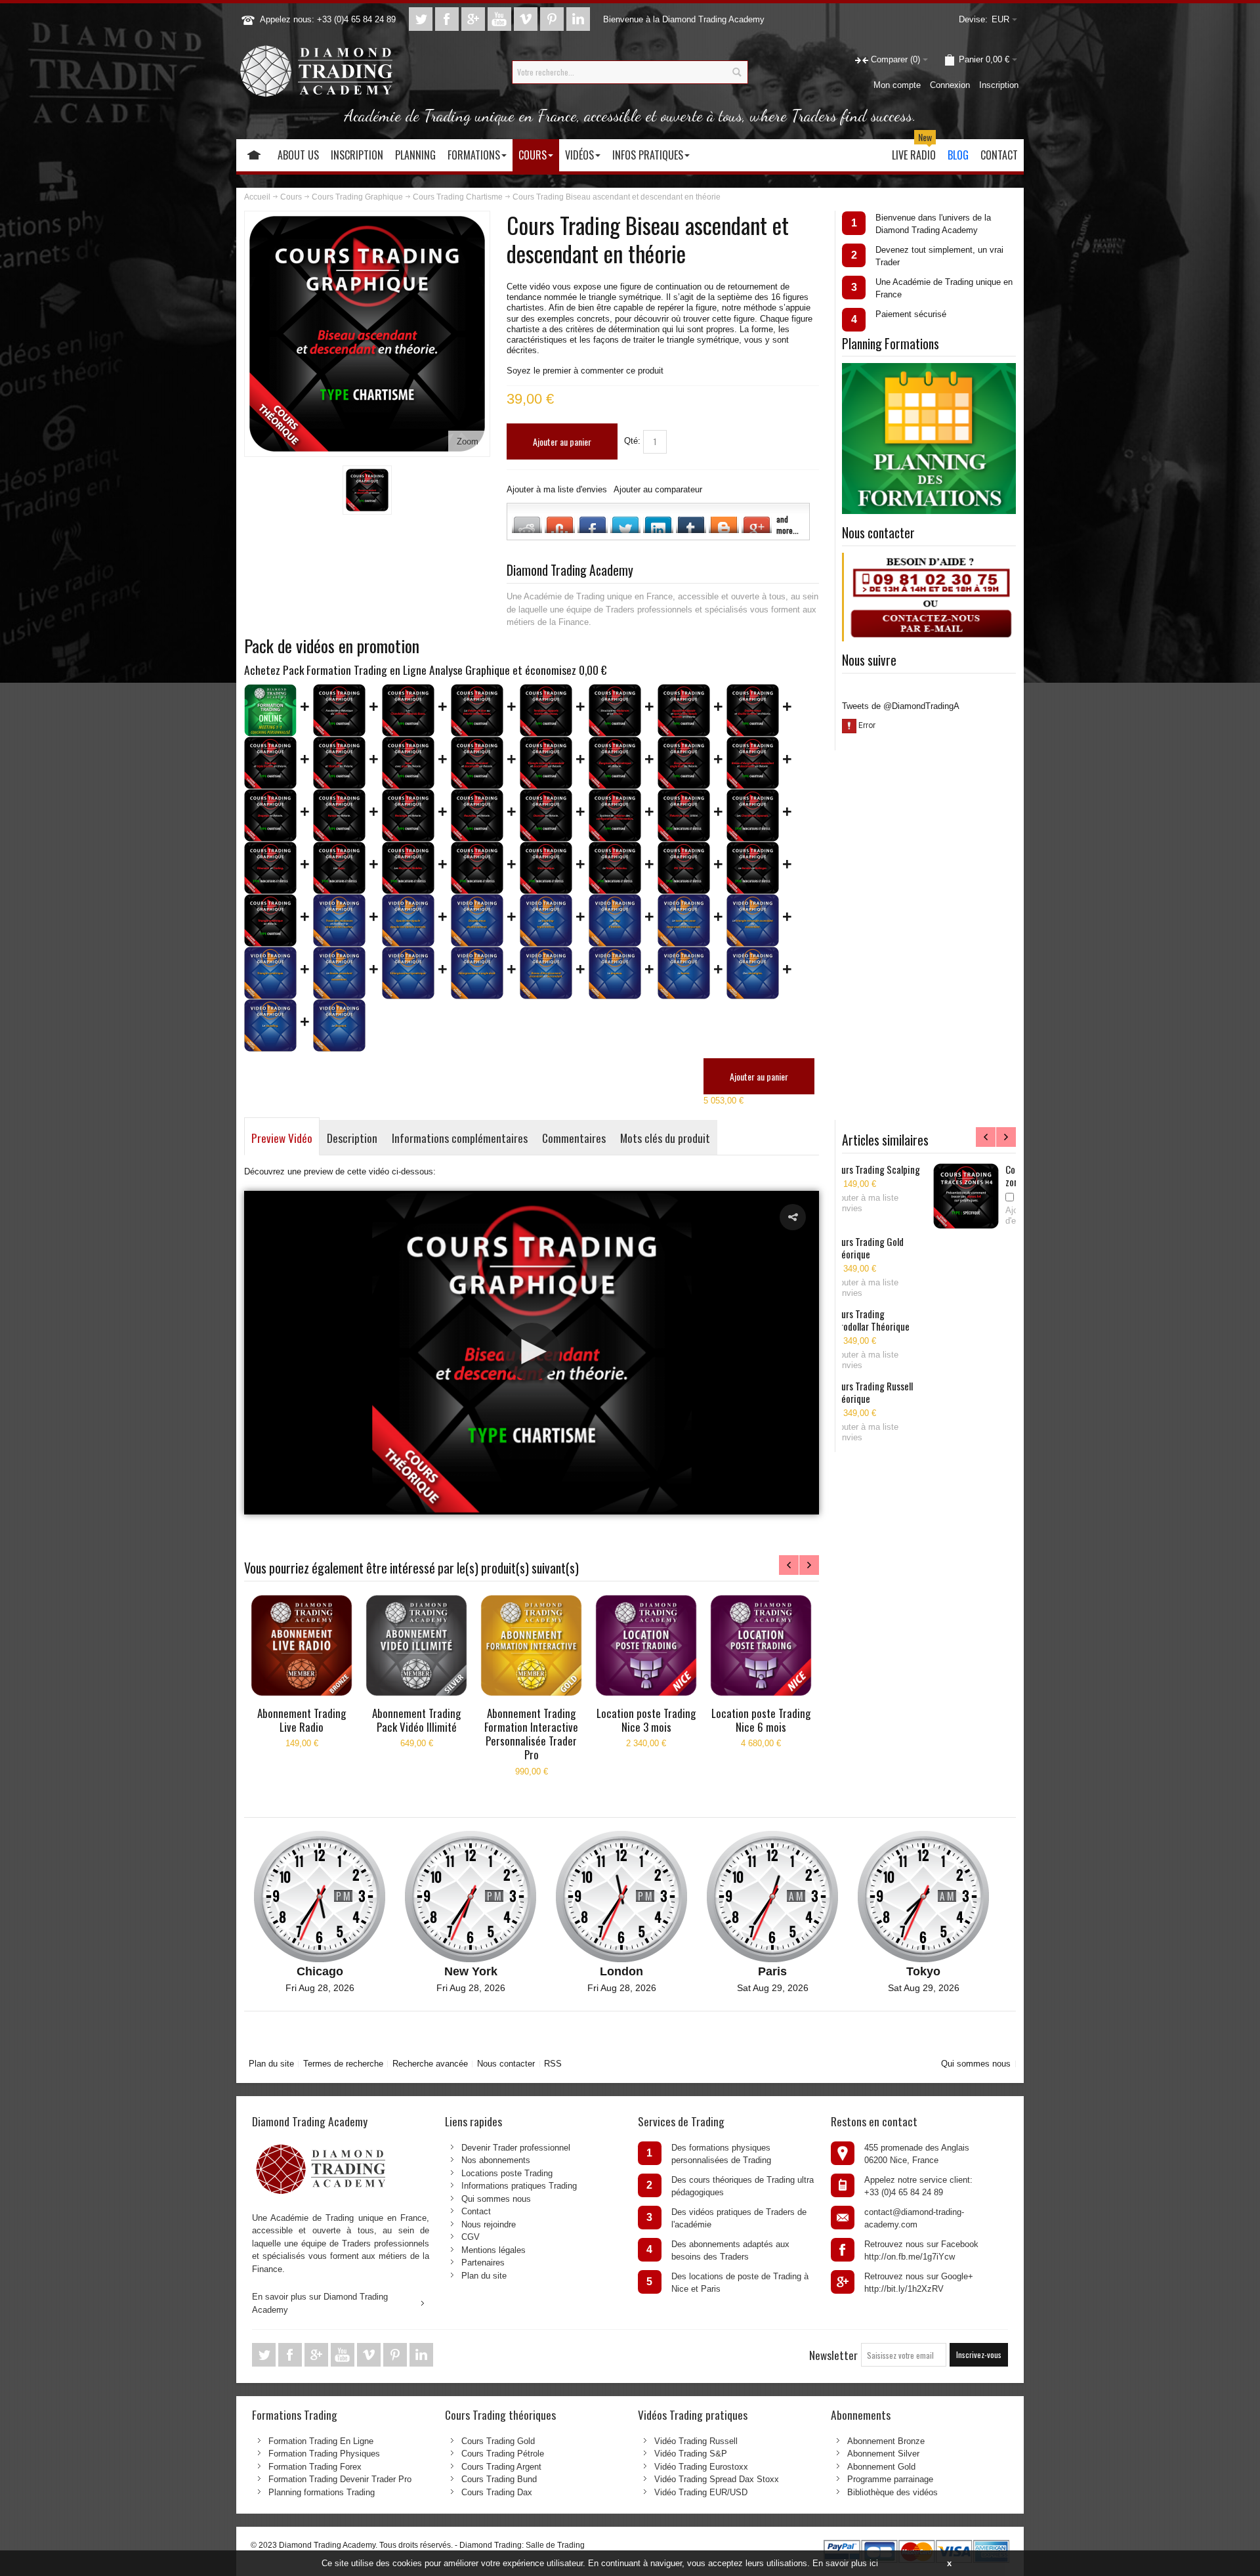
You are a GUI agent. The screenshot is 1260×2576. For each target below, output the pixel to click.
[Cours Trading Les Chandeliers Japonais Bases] (408, 710)
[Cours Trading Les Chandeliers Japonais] (753, 815)
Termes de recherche (343, 2064)
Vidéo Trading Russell (696, 2441)
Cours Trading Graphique (357, 197)
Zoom (468, 441)
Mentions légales (493, 2250)
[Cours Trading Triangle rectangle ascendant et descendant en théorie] (546, 763)
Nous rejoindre (489, 2224)
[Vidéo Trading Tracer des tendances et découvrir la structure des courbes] (339, 920)
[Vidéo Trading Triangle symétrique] (270, 973)
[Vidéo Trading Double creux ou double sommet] (477, 920)
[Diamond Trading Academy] (316, 72)
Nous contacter (506, 2064)
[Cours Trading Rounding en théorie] (477, 815)
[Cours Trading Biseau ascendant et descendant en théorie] (367, 490)
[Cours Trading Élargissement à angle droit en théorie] (684, 763)
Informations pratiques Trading (519, 2186)
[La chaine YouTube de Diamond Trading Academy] (501, 19)
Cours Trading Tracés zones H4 (961, 1175)
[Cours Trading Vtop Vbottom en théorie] (339, 763)
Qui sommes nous (976, 2064)
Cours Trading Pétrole (503, 2454)
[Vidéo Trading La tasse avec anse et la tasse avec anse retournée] (684, 920)
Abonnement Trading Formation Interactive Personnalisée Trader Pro (531, 1734)
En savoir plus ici (845, 2563)
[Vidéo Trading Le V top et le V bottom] (615, 920)
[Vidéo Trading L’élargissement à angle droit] (477, 973)
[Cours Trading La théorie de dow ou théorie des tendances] (477, 710)
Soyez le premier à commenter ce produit (585, 371)
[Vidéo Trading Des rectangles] (753, 973)
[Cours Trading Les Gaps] (339, 868)
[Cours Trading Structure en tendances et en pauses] (615, 710)
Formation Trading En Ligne (321, 2441)
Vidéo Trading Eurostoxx (701, 2467)
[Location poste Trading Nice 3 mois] (646, 1645)
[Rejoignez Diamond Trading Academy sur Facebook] (448, 19)
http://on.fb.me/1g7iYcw (910, 2257)
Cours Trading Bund (499, 2479)
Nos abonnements (496, 2160)
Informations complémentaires (460, 1138)
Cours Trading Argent (501, 2467)
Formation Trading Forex (315, 2467)
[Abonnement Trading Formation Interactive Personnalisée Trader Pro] (531, 1645)
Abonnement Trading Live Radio (302, 1720)
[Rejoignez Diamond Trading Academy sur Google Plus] (474, 19)
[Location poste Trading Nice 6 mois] (761, 1645)
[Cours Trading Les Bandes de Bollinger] (753, 868)
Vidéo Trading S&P (691, 2454)
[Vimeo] (527, 19)
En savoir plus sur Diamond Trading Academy (320, 2303)
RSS (553, 2064)
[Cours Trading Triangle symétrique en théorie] (270, 920)
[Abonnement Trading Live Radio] (302, 1645)
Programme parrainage (890, 2479)
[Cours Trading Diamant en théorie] (546, 815)
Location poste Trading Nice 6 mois (761, 1720)
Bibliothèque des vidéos (892, 2492)
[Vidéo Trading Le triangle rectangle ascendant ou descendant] (753, 920)
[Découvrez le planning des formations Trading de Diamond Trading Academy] (929, 369)
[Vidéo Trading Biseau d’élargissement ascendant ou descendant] (546, 973)
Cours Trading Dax (497, 2492)
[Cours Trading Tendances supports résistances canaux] (546, 710)
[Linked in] (578, 19)
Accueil (257, 197)
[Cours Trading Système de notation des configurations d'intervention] (615, 815)
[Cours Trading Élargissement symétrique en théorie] (615, 763)
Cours (291, 197)
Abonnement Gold (881, 2467)
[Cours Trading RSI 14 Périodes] (684, 868)
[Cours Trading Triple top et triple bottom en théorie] (270, 763)
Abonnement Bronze (886, 2441)
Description (352, 1138)
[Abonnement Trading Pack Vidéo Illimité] (416, 1645)
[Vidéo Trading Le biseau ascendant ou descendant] (339, 973)
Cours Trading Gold (498, 2441)
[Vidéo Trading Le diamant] (339, 1025)
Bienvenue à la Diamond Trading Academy (684, 19)
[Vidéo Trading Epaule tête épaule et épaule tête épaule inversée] (408, 920)
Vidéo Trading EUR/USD (701, 2492)
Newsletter (833, 2355)
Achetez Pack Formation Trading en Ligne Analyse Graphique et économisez (426, 670)
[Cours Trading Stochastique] (546, 868)
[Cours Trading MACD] (477, 868)
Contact (476, 2211)
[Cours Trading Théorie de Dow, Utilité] (684, 815)
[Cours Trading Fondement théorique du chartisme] (339, 710)
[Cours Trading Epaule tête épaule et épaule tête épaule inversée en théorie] (684, 710)
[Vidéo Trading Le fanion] (684, 973)
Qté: (632, 441)
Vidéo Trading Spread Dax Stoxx (717, 2479)
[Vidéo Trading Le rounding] (270, 1025)
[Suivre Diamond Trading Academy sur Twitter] (422, 19)
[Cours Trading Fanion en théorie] (339, 815)
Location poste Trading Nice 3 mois (646, 1720)
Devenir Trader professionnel (516, 2148)
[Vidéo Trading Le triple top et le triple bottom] (546, 920)
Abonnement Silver (883, 2454)
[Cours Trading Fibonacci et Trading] (270, 868)
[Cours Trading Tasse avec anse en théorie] (408, 763)
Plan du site (271, 2064)
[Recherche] (736, 72)
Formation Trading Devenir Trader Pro (340, 2479)
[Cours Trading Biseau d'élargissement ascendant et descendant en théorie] (753, 763)
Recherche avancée (430, 2064)
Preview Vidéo (282, 1138)
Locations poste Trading (507, 2173)
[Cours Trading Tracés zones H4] (881, 1196)
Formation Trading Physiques (324, 2454)
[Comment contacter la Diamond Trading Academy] (930, 559)
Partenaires (483, 2263)
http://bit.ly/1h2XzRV (904, 2289)
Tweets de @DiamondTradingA (901, 706)
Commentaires (574, 1138)
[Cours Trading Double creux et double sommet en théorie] (753, 710)
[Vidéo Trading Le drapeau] (615, 973)
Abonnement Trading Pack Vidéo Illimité (416, 1720)
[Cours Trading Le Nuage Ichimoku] (615, 868)
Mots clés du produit (665, 1138)
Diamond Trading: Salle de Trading (522, 2545)
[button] (793, 1217)
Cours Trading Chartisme (458, 197)
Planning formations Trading (322, 2492)
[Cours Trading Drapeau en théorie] (270, 815)
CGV (471, 2237)
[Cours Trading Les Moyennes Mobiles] (408, 868)
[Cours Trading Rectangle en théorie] (408, 815)
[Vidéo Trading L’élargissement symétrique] (408, 973)
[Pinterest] (553, 19)
